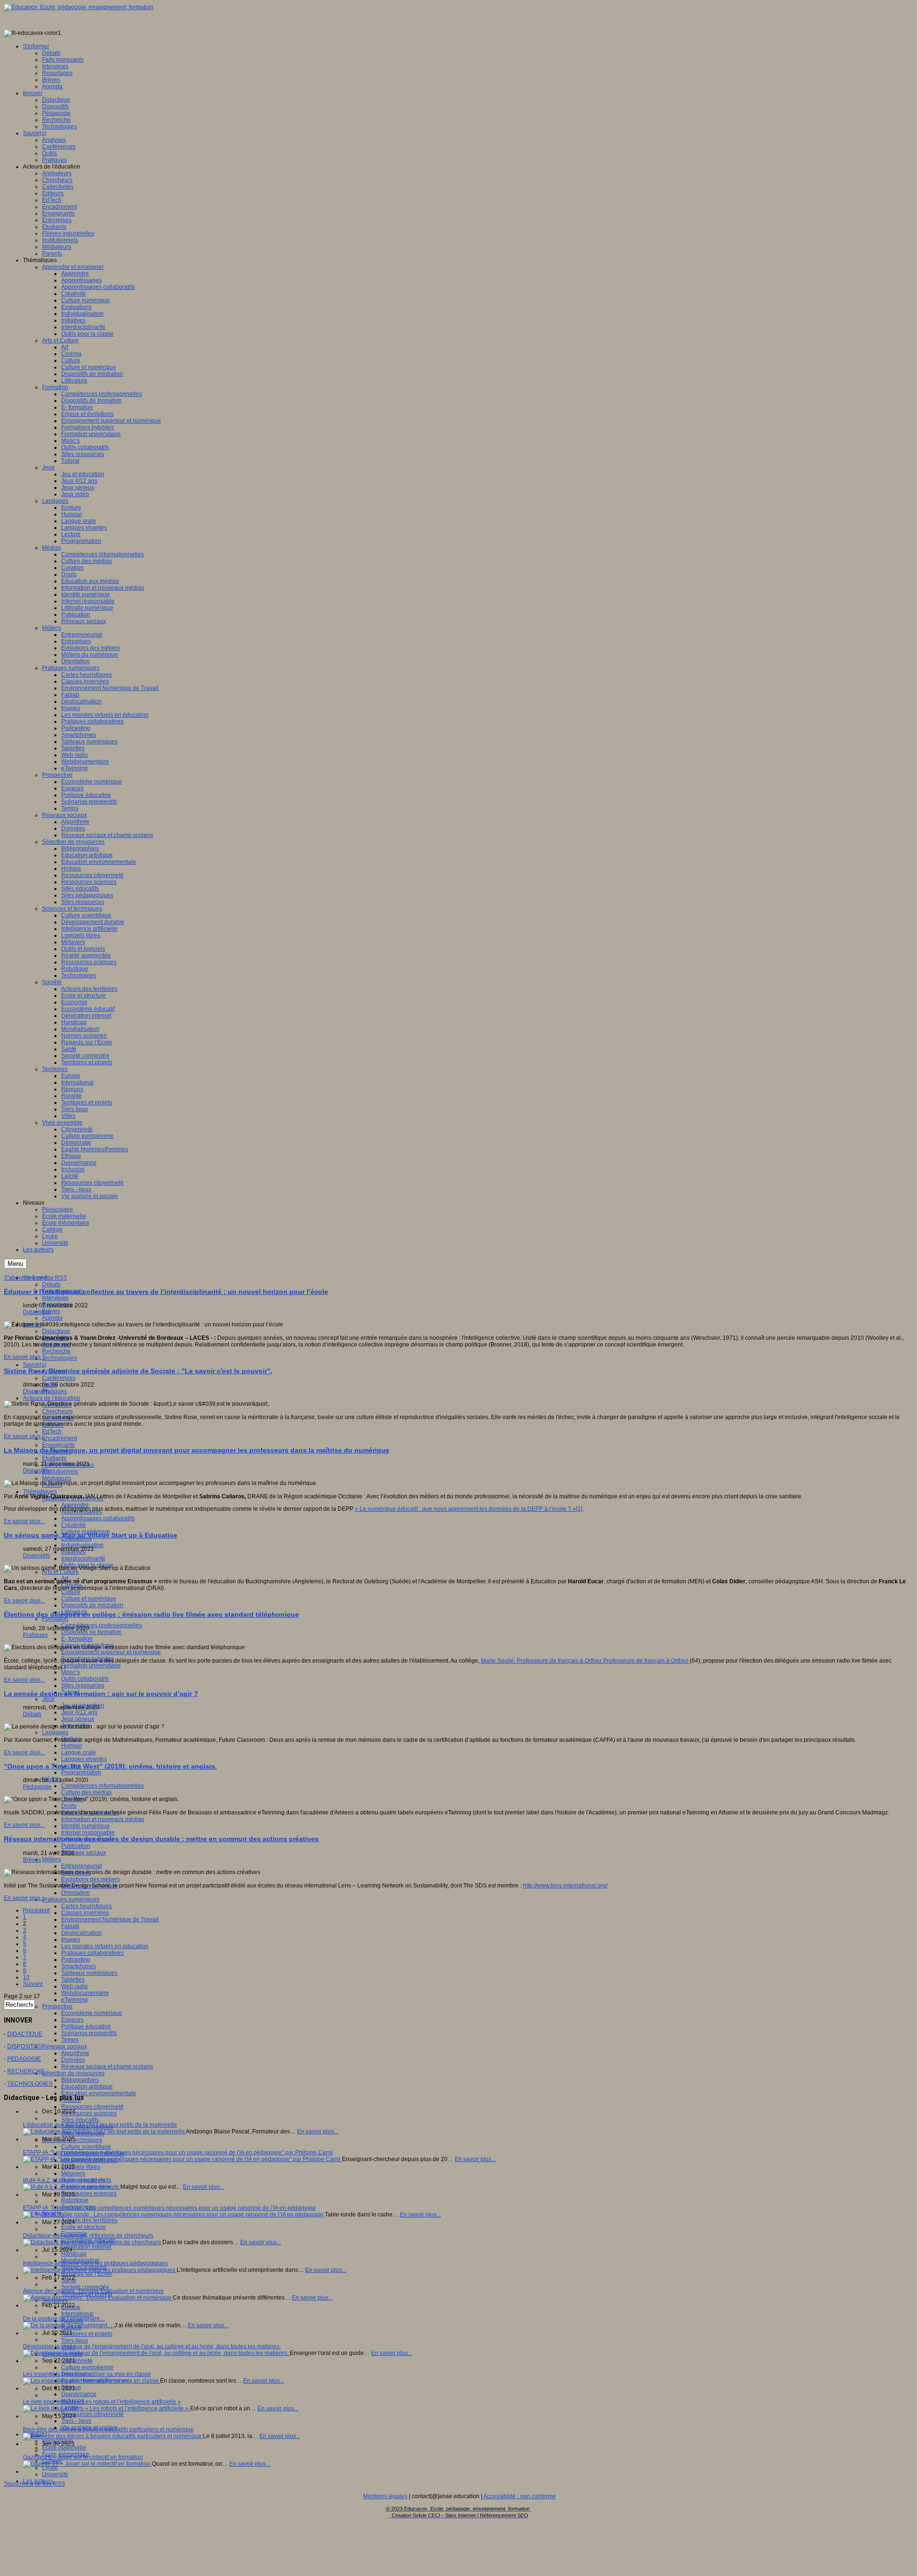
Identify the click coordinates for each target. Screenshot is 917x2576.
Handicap (74, 2254)
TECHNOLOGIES (30, 2084)
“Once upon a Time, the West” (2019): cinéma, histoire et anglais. (110, 1766)
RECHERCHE (26, 2071)
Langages (55, 1732)
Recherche (56, 1351)
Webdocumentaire (85, 1993)
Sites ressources (83, 1686)
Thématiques (40, 1492)
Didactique (56, 1331)
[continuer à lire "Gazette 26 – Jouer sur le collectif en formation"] (87, 2464)
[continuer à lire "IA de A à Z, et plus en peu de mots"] (72, 2187)
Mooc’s (70, 1672)
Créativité (74, 1525)
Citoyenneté (77, 2361)
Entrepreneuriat (81, 1866)
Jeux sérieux (78, 1719)
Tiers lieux (75, 2341)
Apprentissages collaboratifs (98, 1518)
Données (73, 2060)
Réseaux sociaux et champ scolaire (107, 2067)
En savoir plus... (24, 1357)
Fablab (70, 1926)
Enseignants (58, 1445)
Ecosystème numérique (92, 2013)
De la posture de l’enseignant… (64, 2319)
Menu (15, 1264)
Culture (71, 1592)
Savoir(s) (35, 1365)
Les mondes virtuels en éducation (105, 1946)
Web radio (75, 1986)
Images (71, 1940)
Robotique (75, 2200)
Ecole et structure (84, 2227)
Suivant (33, 1984)
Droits (69, 1806)
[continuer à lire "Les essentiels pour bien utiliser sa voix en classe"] (91, 2381)
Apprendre (75, 1505)
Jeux (48, 1699)
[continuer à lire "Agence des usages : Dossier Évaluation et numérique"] (98, 2298)
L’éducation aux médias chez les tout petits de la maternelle (100, 2125)
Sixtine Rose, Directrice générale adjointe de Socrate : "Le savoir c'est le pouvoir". (138, 1371)
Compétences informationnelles (102, 1786)
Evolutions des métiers (91, 1879)
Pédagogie (37, 1787)
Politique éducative (86, 2026)
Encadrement (59, 1438)
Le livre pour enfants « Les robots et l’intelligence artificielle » (102, 2402)
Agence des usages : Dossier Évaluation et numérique (93, 2291)
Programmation (81, 1772)
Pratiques (54, 1391)
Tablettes (73, 1980)
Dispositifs (36, 1391)
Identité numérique (85, 1826)
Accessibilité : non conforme (520, 2496)
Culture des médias (86, 1792)
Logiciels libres (81, 2167)
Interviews (55, 1298)
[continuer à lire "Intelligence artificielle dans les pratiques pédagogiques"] (100, 2270)
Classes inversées (85, 1913)
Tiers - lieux (76, 2421)
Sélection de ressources (73, 2073)
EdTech (52, 1431)
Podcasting (76, 1960)
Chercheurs (57, 1411)
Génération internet (86, 2247)
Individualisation (82, 1545)
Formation (55, 1619)
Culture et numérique (89, 1599)
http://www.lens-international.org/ (565, 1886)
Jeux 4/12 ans (79, 1712)
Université (55, 2474)
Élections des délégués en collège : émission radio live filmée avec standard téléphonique (151, 1614)
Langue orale (79, 1752)
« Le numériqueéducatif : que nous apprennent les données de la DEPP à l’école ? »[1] (469, 1509)
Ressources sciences (89, 2113)
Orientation (75, 1893)
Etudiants (54, 1458)
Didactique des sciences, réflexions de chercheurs (88, 2236)
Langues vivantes (84, 1759)
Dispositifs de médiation (92, 1605)
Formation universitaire (91, 1665)
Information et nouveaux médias (103, 1819)
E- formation (77, 1639)
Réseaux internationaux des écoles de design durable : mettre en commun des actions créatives (161, 1839)
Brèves (51, 1311)
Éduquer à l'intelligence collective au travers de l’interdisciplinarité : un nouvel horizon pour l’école (166, 1292)
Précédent (36, 1910)
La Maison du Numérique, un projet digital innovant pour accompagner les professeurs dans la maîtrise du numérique (197, 1450)
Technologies (59, 1358)
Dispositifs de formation (91, 1632)
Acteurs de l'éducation (52, 1398)
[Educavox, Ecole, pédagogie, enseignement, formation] (79, 7)
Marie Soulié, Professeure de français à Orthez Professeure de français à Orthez (585, 1661)
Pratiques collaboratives (92, 1953)
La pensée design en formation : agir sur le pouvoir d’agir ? (101, 1694)
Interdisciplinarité (83, 1558)
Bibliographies (80, 2080)
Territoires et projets (87, 2334)
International (77, 2314)
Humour (72, 1746)
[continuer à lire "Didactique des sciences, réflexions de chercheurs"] (93, 2242)
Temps (70, 2040)
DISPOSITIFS (25, 2046)
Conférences (59, 1378)
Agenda (52, 1318)
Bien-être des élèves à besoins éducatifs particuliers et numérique (108, 2429)
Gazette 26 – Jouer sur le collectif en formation (83, 2457)
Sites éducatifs (80, 2120)
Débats (51, 1284)
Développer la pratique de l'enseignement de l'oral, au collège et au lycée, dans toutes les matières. (152, 2346)
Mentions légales (385, 2496)
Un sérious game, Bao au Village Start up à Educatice (91, 1535)
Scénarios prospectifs (89, 2033)
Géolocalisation (81, 1933)
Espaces (72, 2020)
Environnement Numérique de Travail (110, 1919)
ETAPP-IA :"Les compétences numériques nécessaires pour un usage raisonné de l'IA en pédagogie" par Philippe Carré (178, 2152)
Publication (76, 1846)
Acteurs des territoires (89, 2220)
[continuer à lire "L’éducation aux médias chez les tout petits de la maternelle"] (104, 2131)
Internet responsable (88, 1833)
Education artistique (87, 2087)
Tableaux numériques (89, 1973)
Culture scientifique (86, 2147)
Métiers (52, 1859)
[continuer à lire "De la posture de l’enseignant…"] (69, 2325)
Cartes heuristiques (86, 1906)
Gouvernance (79, 2394)
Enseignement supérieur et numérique (111, 1652)
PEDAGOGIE (24, 2059)
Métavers (73, 2173)
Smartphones (79, 1966)
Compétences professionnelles (101, 1625)
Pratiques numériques (71, 1899)
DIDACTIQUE (25, 2034)
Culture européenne (87, 2367)
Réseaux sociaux (84, 1853)
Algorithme (75, 2053)
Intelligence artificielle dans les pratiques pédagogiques (95, 2263)
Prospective (57, 2006)
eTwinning (75, 2000)
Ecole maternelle (64, 2448)
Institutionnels (60, 1472)
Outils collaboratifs (85, 1679)
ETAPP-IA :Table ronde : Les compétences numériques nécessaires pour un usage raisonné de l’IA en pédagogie (169, 2208)
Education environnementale (99, 2093)
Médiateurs (57, 1478)
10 (26, 1977)
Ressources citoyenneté (92, 2107)
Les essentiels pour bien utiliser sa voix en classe (87, 2374)
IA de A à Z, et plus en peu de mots (67, 2180)
